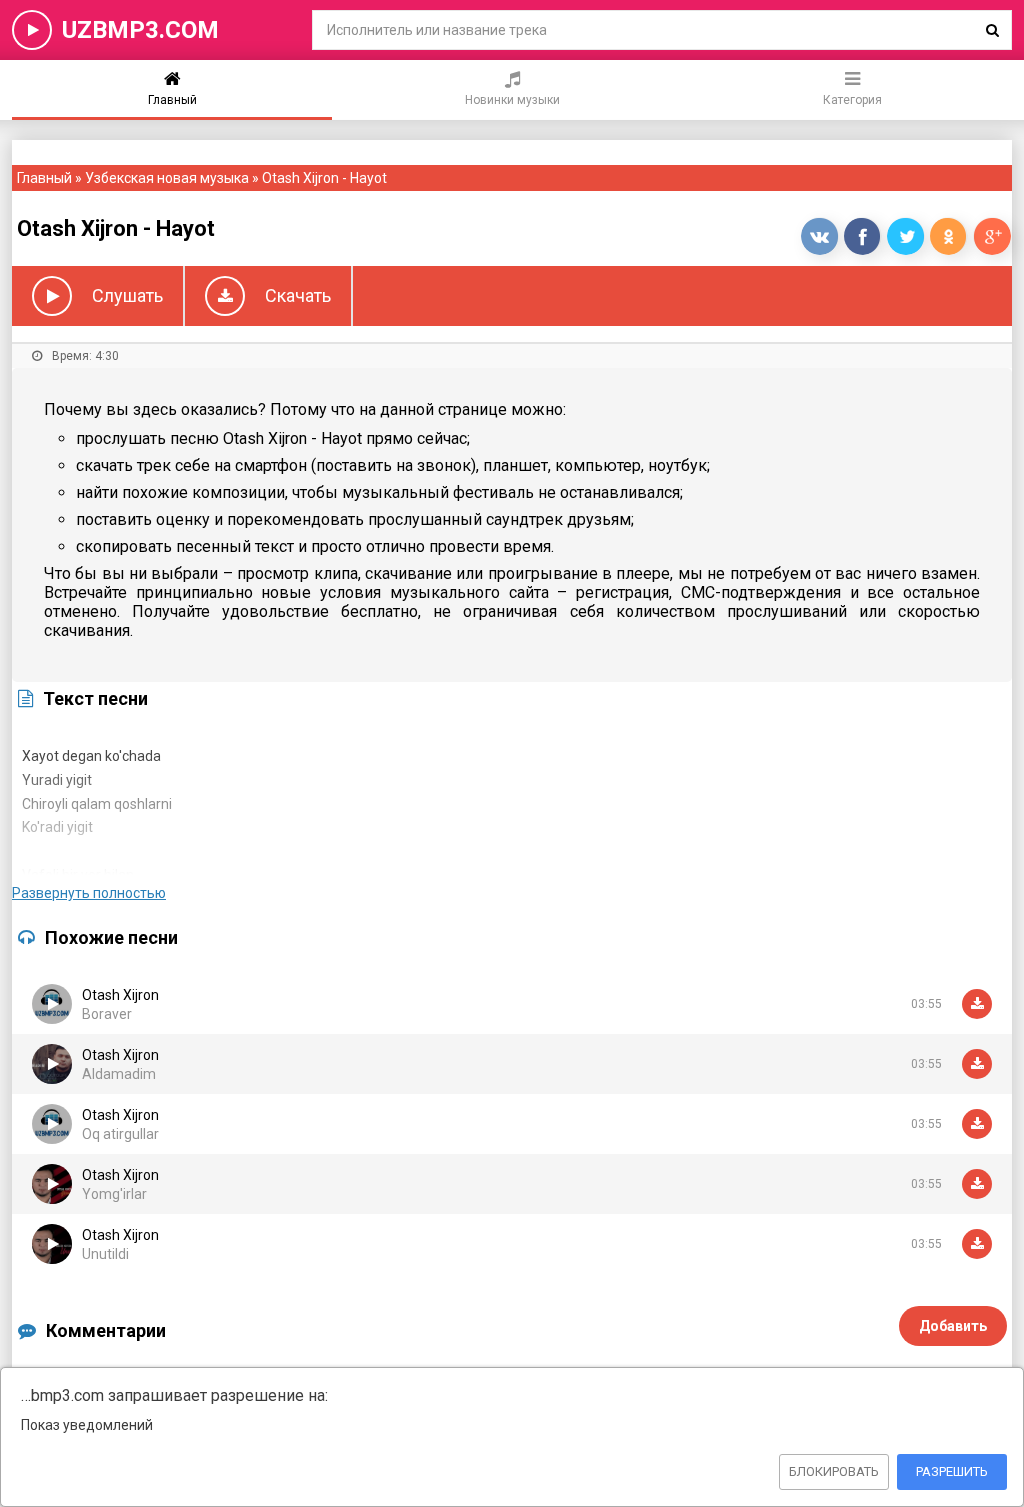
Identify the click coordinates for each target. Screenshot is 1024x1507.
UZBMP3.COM (140, 30)
